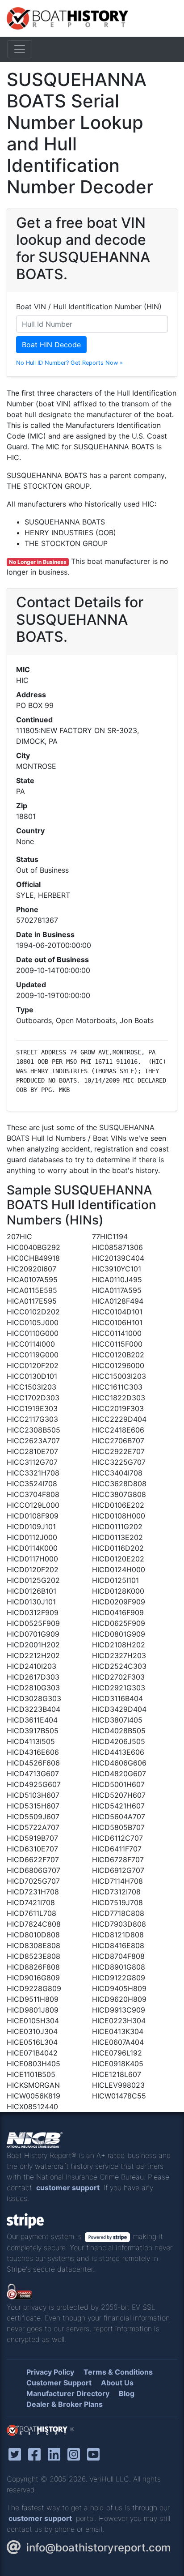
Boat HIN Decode (51, 345)
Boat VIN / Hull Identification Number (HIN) (89, 307)
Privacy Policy (50, 2372)
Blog (127, 2393)
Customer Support (59, 2383)
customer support (68, 2188)
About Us (117, 2383)
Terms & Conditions (118, 2372)
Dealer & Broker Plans (65, 2404)
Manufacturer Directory (68, 2393)
